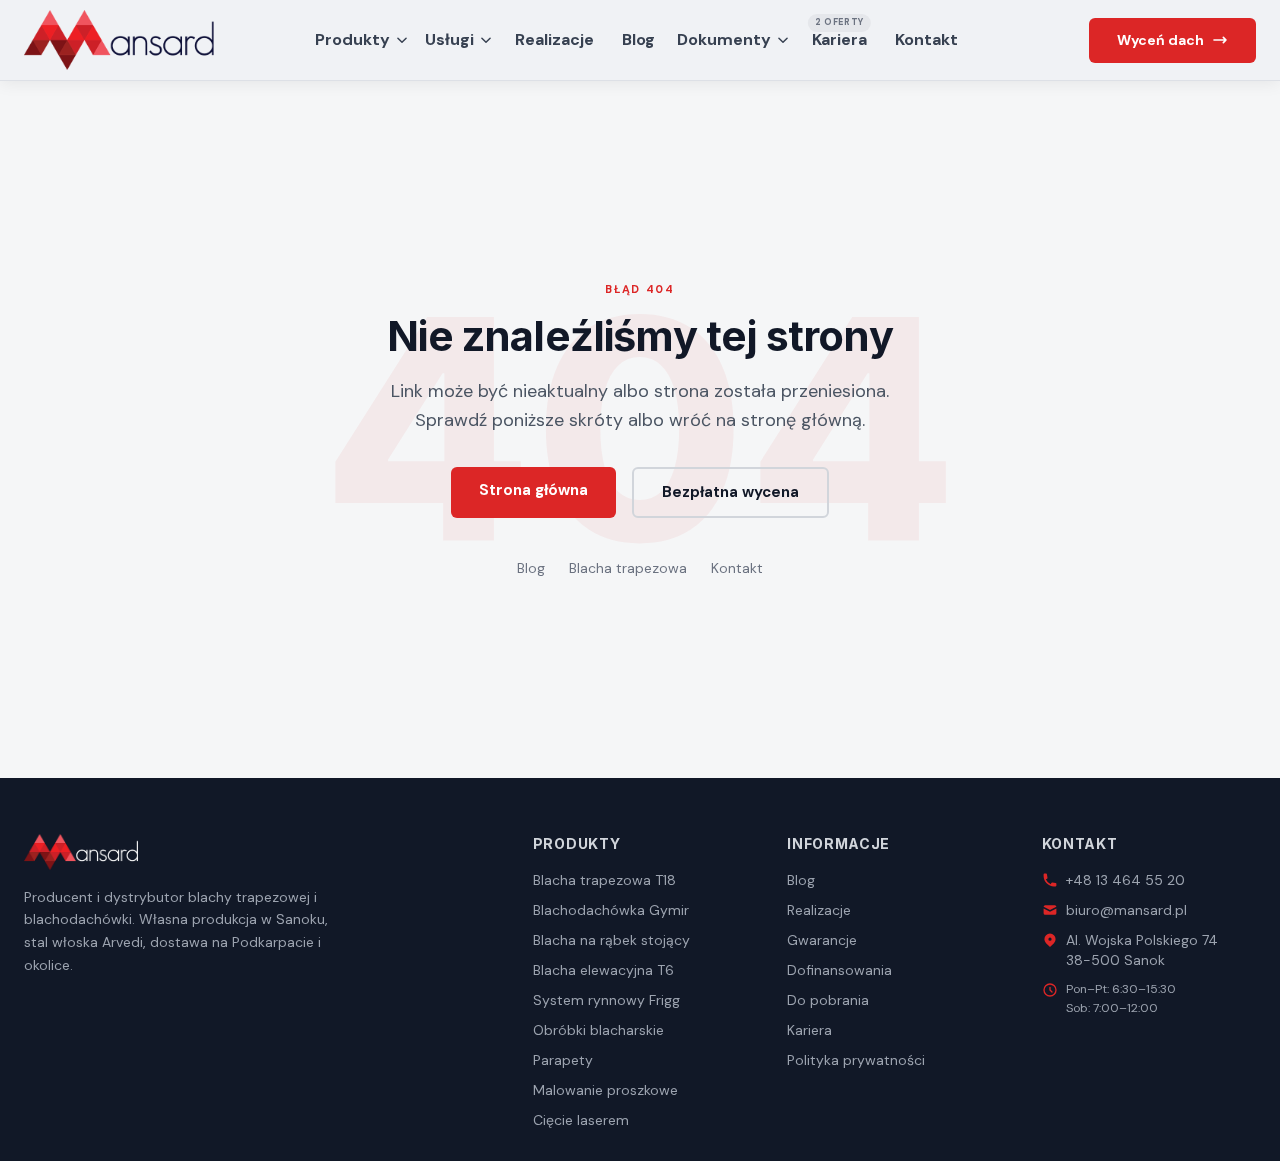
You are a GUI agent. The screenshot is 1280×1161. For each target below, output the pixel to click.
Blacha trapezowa (628, 568)
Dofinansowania (839, 970)
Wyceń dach (1160, 40)
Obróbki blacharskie (598, 1030)
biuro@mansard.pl (1126, 910)
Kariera (839, 36)
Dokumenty (724, 39)
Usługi (449, 39)
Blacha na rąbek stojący (611, 940)
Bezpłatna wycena (730, 492)
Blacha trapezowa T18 (604, 880)
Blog (638, 39)
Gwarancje (822, 940)
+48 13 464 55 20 (1125, 880)
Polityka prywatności (856, 1060)
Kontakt (926, 39)
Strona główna (533, 490)
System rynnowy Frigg (606, 1000)
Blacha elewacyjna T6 (603, 970)
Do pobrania (828, 1000)
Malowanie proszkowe (605, 1090)
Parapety (563, 1060)
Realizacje (554, 39)
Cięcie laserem (581, 1120)
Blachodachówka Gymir (611, 910)
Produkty (352, 39)
